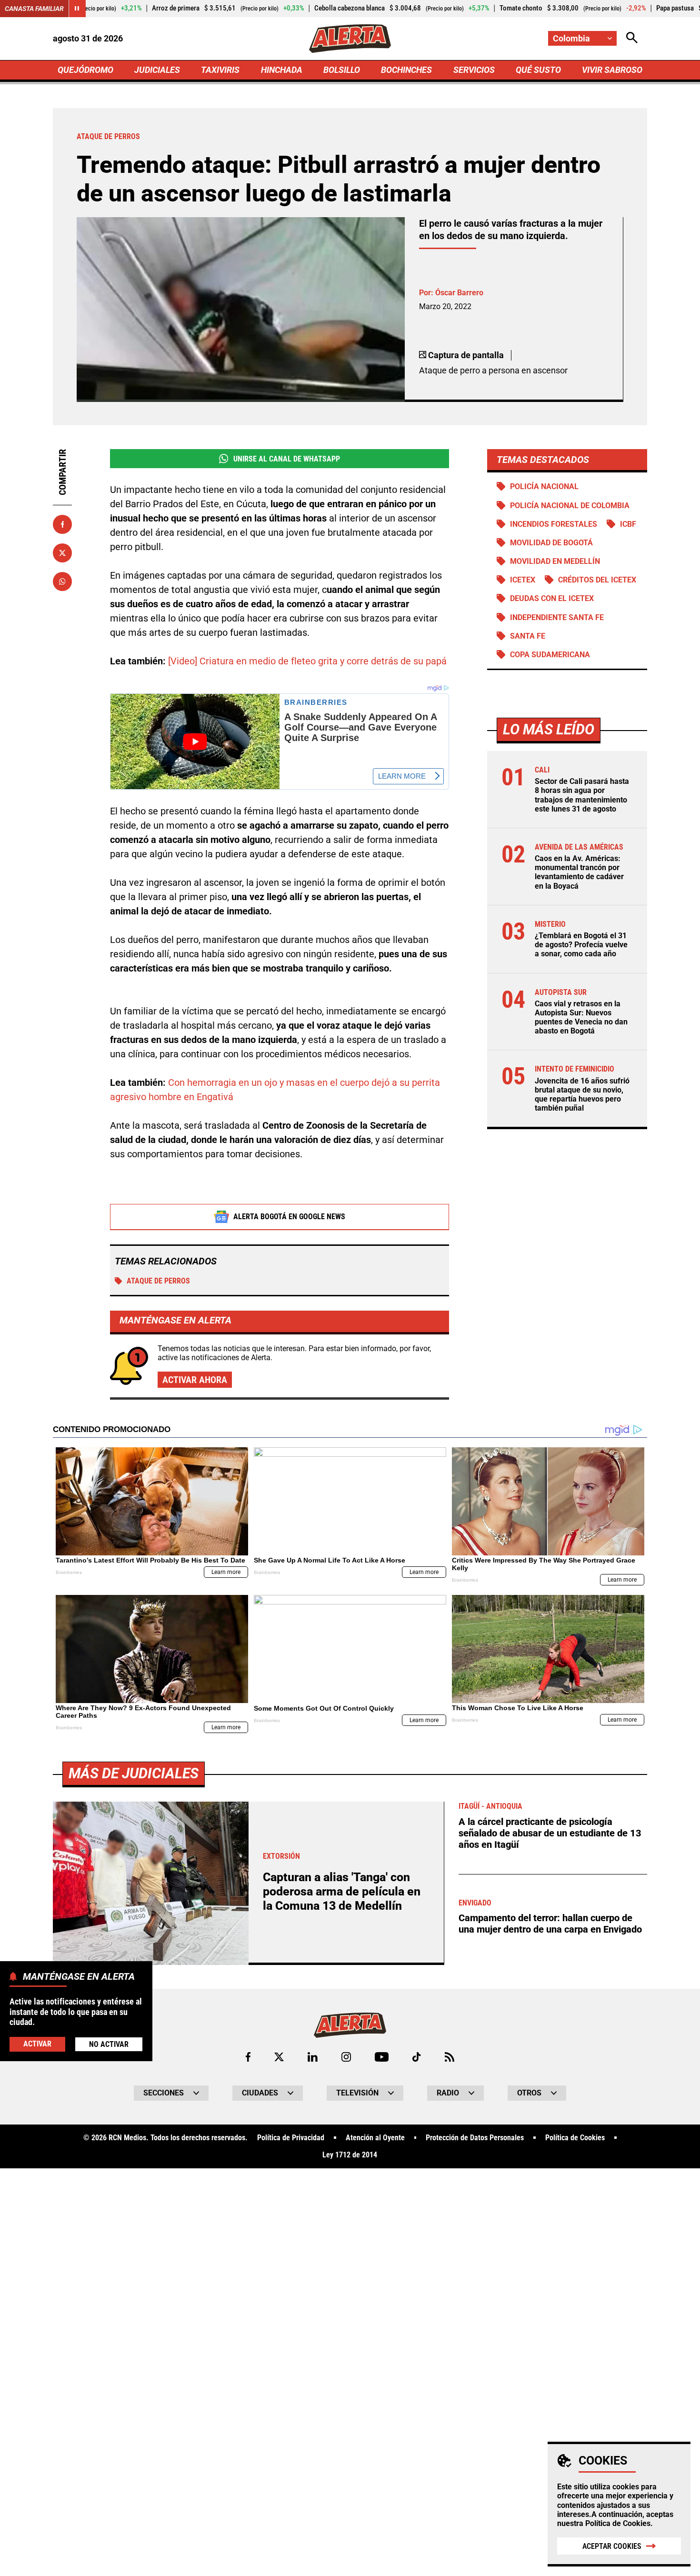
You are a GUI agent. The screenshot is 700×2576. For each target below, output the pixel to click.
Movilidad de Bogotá (551, 543)
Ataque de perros (158, 1281)
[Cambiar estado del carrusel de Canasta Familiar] (77, 9)
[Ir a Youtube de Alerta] (382, 2057)
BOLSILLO (342, 70)
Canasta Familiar (34, 9)
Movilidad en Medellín (555, 561)
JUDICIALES (157, 70)
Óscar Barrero (459, 293)
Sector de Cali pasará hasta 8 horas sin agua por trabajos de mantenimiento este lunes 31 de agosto (582, 795)
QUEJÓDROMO (85, 70)
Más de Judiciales (134, 1773)
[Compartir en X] (62, 553)
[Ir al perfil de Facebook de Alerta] (248, 2057)
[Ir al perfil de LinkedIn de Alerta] (313, 2057)
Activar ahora (195, 1380)
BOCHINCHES (406, 70)
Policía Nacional (544, 486)
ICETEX (523, 580)
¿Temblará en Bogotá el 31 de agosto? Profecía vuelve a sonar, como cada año (581, 945)
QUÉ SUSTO (538, 70)
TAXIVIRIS (220, 70)
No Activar (109, 2044)
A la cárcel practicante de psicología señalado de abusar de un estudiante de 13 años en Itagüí (550, 1833)
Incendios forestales (554, 524)
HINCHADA (282, 70)
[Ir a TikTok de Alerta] (416, 2057)
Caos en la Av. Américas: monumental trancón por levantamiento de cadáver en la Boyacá (579, 872)
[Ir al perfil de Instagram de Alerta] (346, 2057)
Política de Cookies (618, 2523)
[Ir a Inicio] (350, 39)
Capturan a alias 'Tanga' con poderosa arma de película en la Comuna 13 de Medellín (342, 1891)
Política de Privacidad (291, 2138)
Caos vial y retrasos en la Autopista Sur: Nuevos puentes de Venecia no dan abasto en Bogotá (581, 1017)
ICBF (628, 524)
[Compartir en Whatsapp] (62, 581)
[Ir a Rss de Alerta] (450, 2057)
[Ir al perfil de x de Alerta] (279, 2057)
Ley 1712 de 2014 (350, 2155)
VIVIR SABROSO (612, 70)
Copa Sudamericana (550, 655)
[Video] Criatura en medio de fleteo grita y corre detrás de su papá (307, 661)
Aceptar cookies (612, 2546)
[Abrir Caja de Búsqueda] (632, 38)
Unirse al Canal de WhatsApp (287, 459)
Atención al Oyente (375, 2138)
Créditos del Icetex (597, 580)
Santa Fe (528, 636)
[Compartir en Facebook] (62, 524)
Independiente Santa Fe (557, 617)
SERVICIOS (474, 70)
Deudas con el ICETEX (552, 598)
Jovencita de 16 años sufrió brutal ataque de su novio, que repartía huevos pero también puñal (582, 1095)
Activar (37, 2043)
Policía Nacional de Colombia (570, 506)
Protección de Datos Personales (475, 2138)
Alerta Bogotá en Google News (289, 1217)
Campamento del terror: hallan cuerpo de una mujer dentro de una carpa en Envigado (550, 1924)
